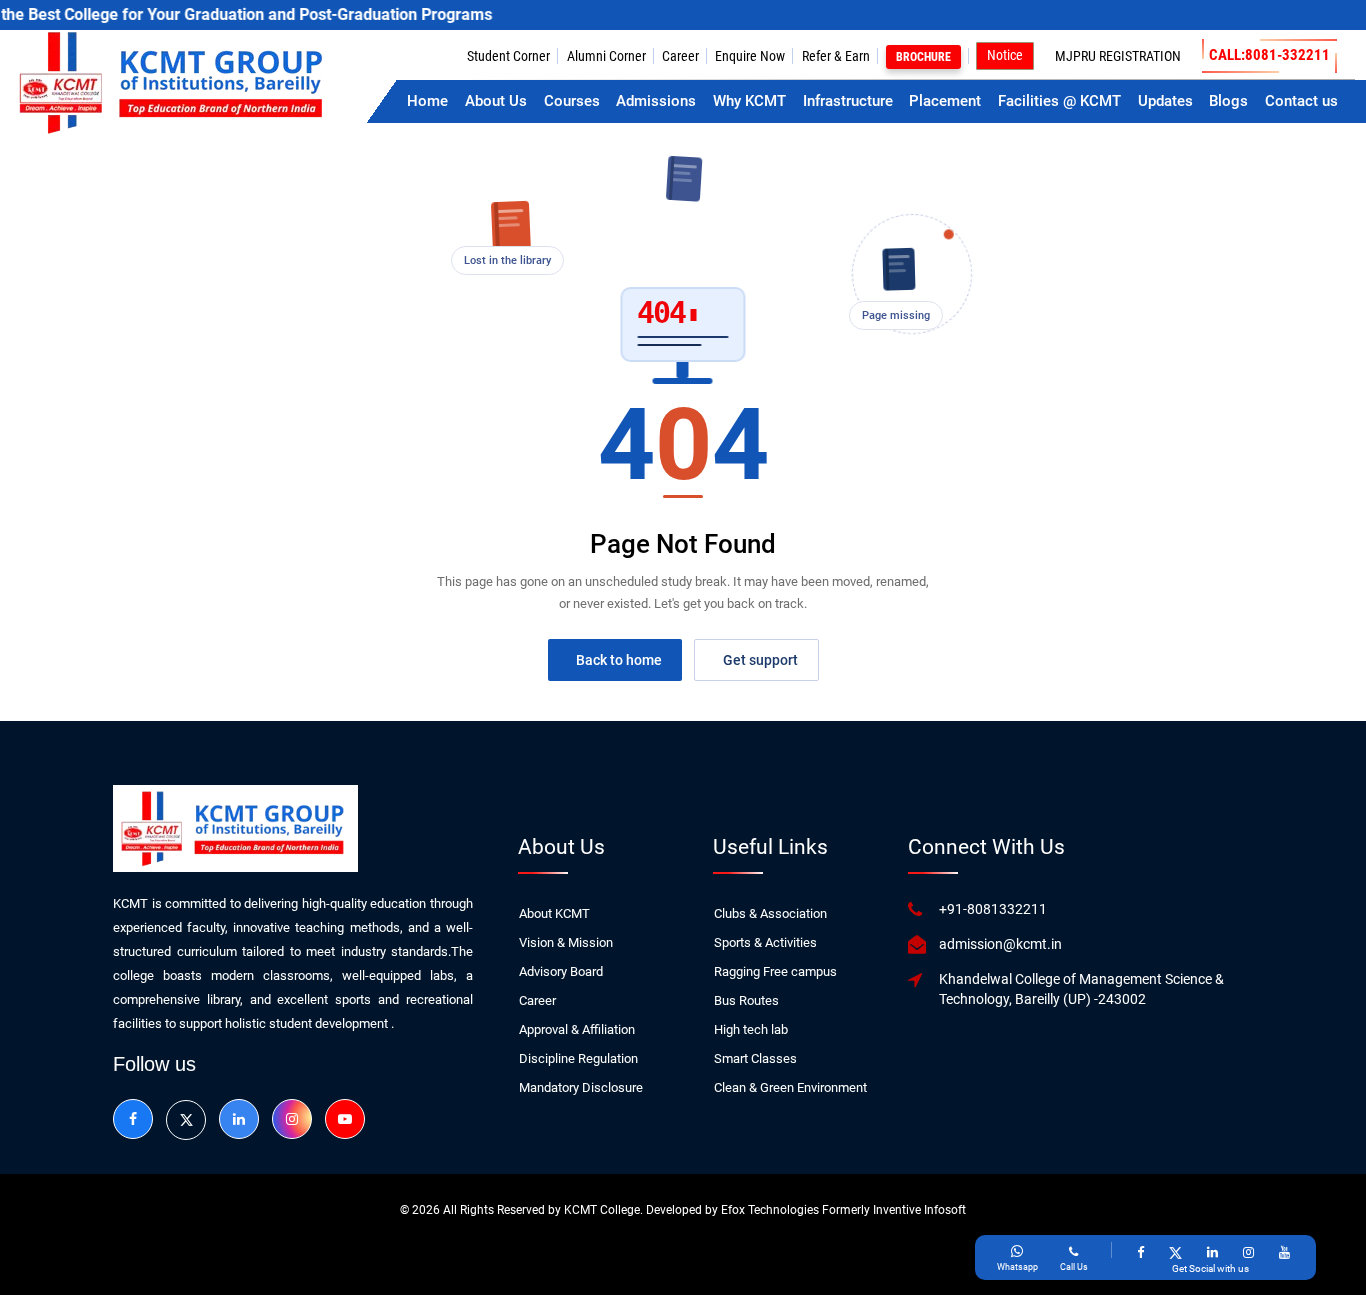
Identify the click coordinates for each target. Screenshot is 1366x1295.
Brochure (923, 57)
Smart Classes (755, 1058)
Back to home (619, 660)
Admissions (656, 101)
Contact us (1301, 101)
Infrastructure (848, 101)
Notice (1005, 55)
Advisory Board (561, 971)
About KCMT (554, 913)
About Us (496, 101)
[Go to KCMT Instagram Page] (1248, 1252)
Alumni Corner (606, 56)
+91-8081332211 (993, 909)
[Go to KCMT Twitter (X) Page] (1175, 1252)
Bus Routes (746, 1000)
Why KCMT (749, 101)
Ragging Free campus (775, 971)
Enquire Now (750, 56)
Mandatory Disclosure (581, 1087)
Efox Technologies (771, 1210)
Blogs (1228, 101)
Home (427, 101)
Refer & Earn (836, 56)
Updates (1165, 101)
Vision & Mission (566, 942)
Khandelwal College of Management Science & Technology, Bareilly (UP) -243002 (1081, 989)
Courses (572, 101)
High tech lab (751, 1029)
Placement (945, 101)
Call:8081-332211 (1269, 55)
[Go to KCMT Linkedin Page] (1212, 1252)
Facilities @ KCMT (1059, 101)
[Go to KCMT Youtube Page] (1284, 1252)
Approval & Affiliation (577, 1029)
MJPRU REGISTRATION (1118, 56)
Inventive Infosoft (919, 1210)
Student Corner (508, 56)
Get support (760, 660)
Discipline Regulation (578, 1058)
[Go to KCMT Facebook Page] (1140, 1252)
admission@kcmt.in (1000, 944)
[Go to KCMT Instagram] (292, 1119)
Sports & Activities (765, 942)
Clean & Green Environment (790, 1087)
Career (680, 56)
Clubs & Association (770, 913)
